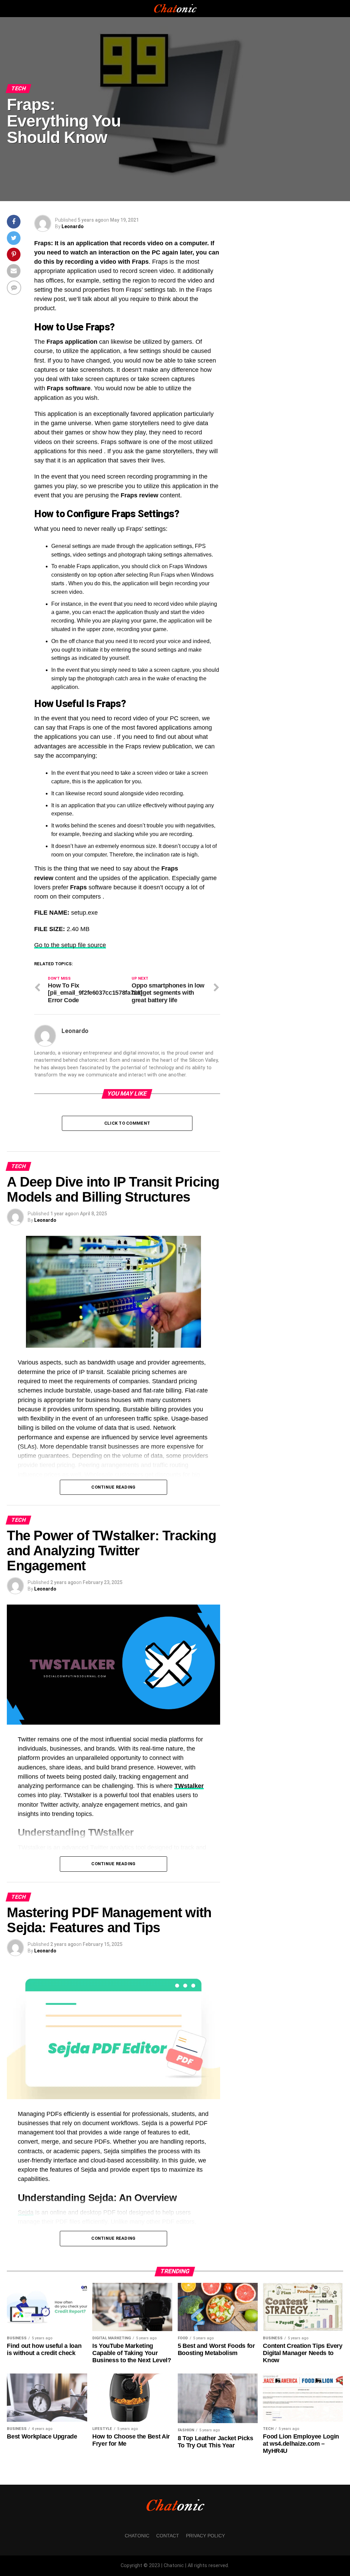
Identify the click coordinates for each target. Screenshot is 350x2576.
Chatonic (137, 2536)
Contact (168, 2536)
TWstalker (189, 1786)
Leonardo (73, 226)
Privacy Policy (205, 2536)
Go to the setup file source (70, 945)
